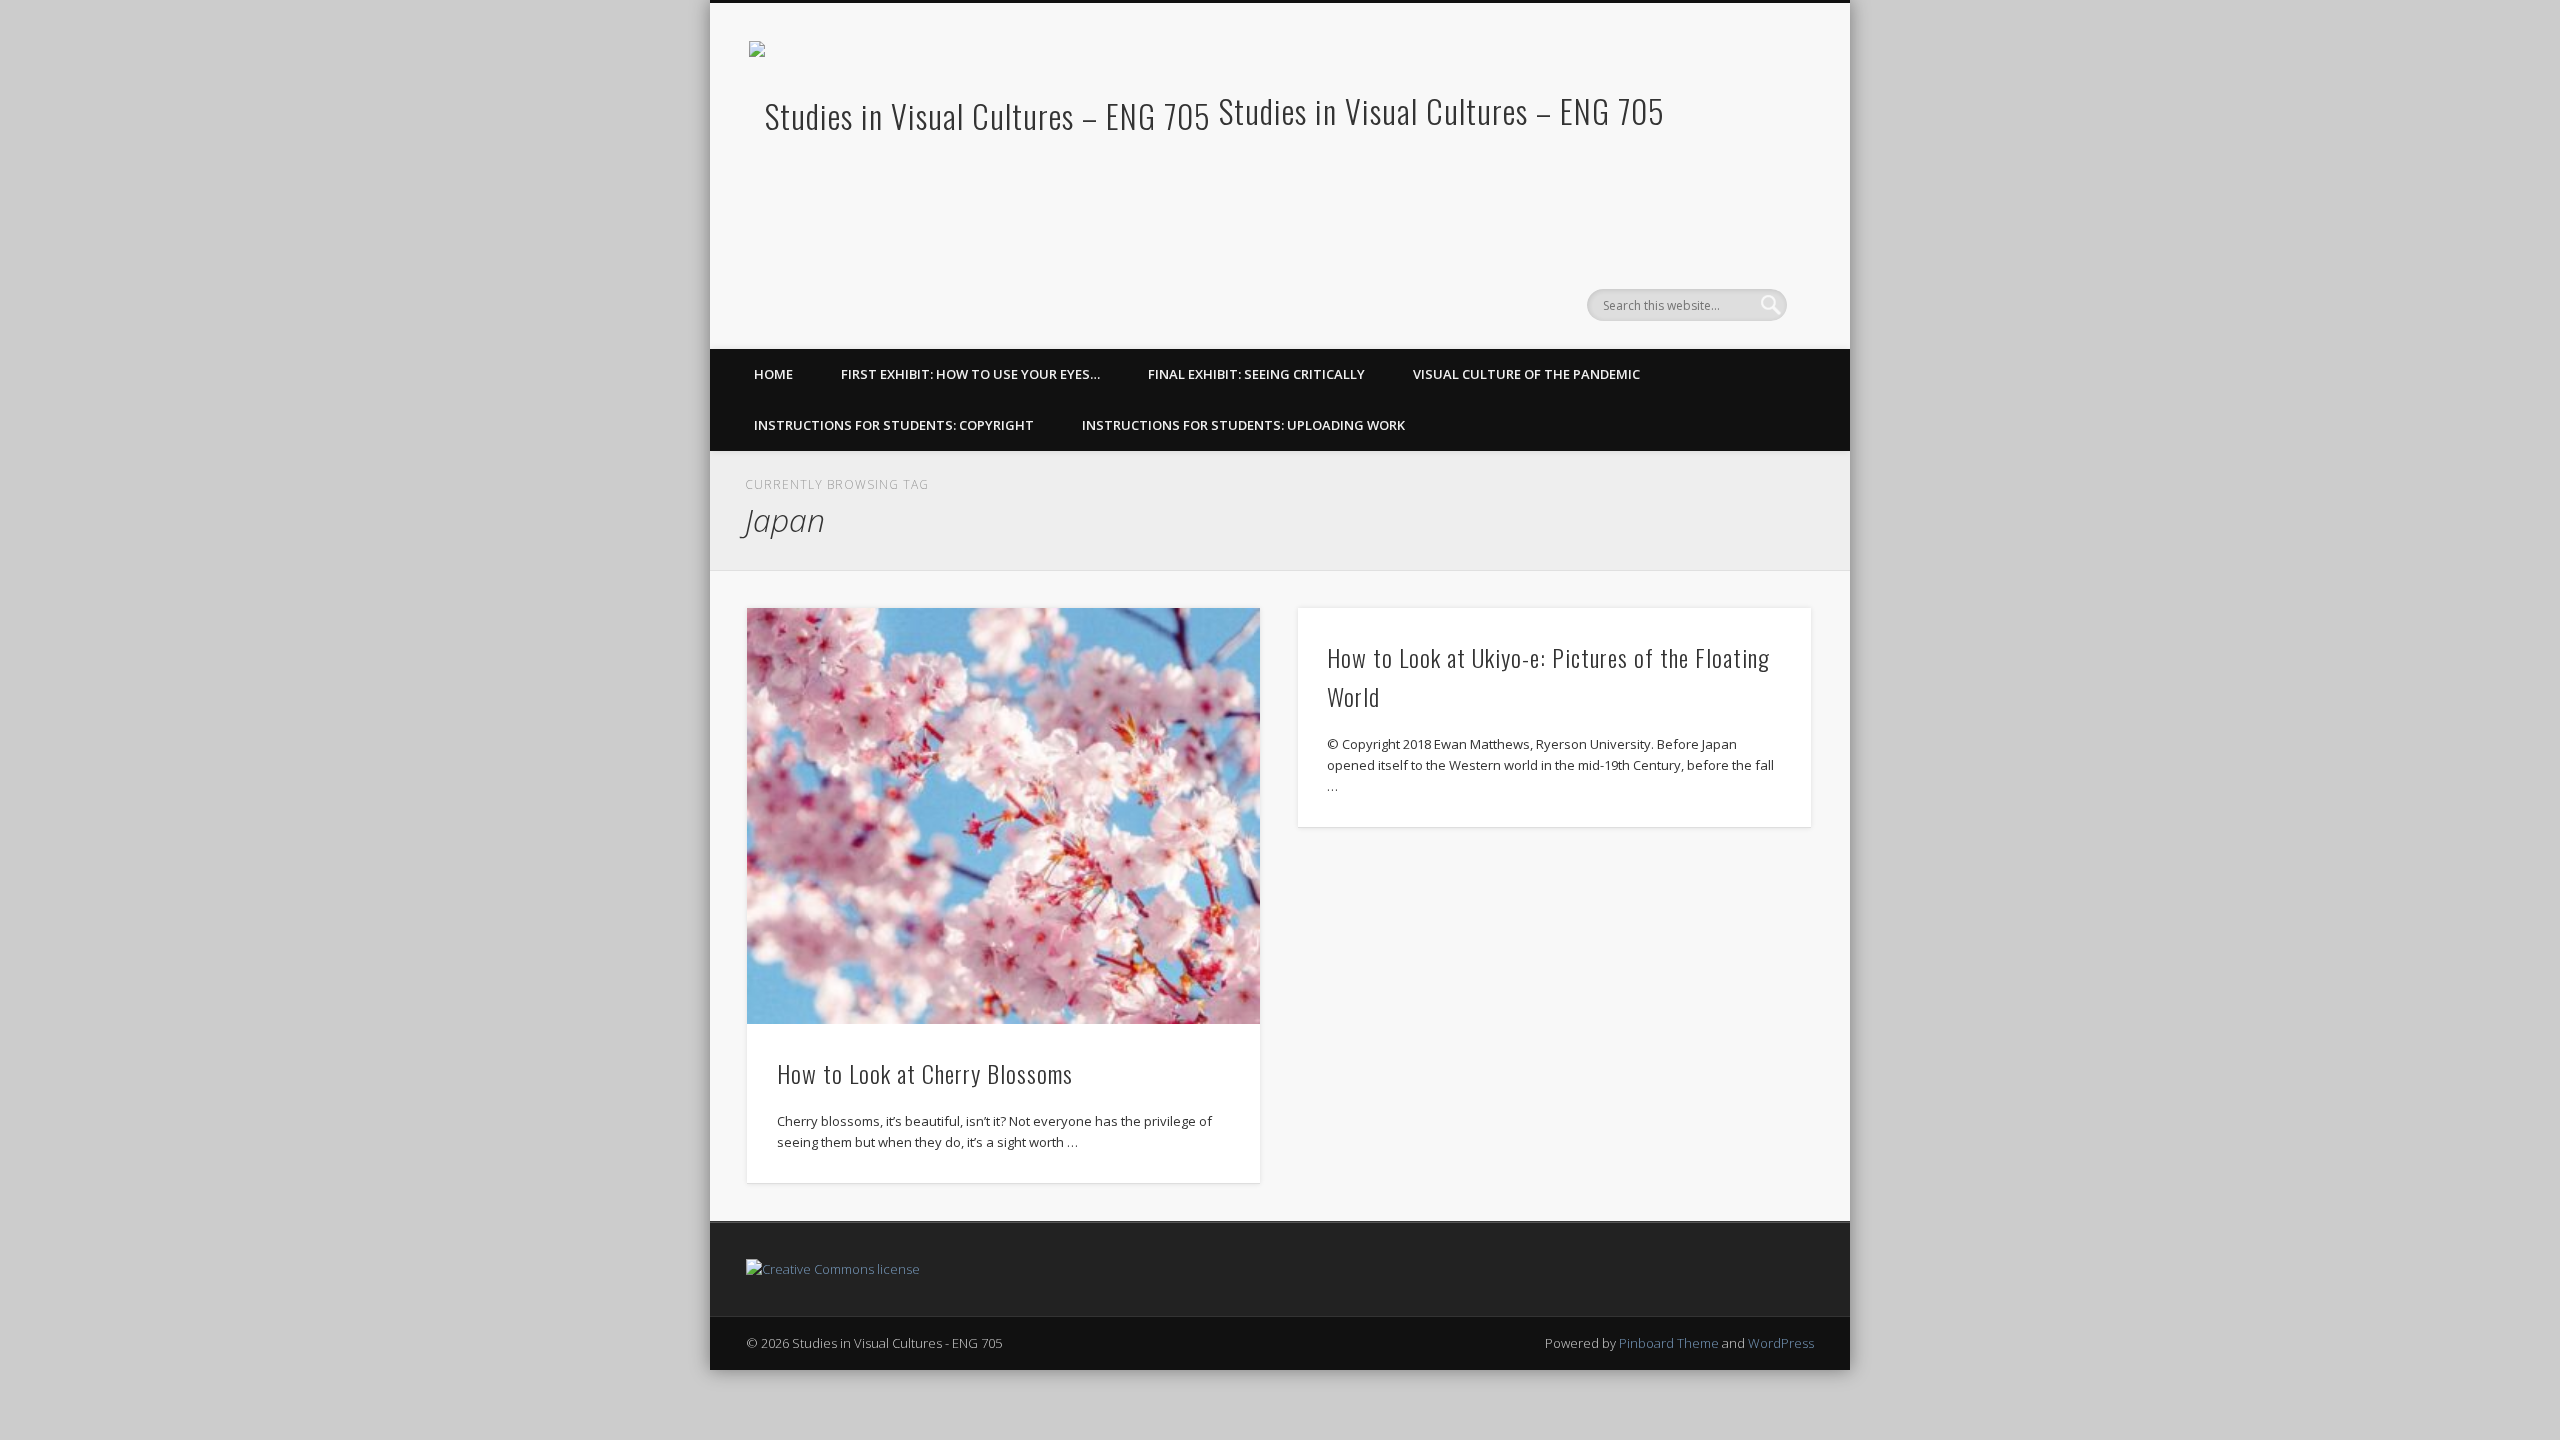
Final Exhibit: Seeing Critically (1256, 374)
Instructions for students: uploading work (1243, 425)
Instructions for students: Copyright (894, 425)
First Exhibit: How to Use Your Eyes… (970, 374)
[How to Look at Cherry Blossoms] (1003, 816)
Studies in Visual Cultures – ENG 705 (1442, 110)
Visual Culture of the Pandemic (1526, 374)
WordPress (1781, 1343)
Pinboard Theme (1669, 1343)
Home (773, 374)
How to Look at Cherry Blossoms (925, 1073)
